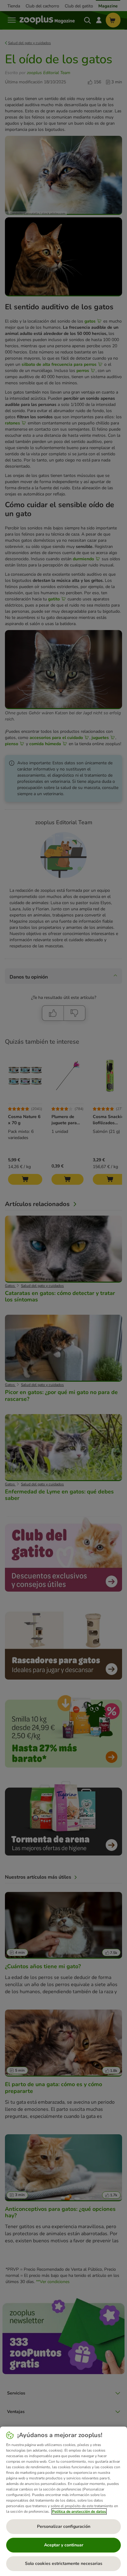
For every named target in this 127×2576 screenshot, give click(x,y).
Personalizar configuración (64, 2526)
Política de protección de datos (79, 2511)
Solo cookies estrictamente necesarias (64, 2563)
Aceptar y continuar (64, 2545)
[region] (63, 2501)
